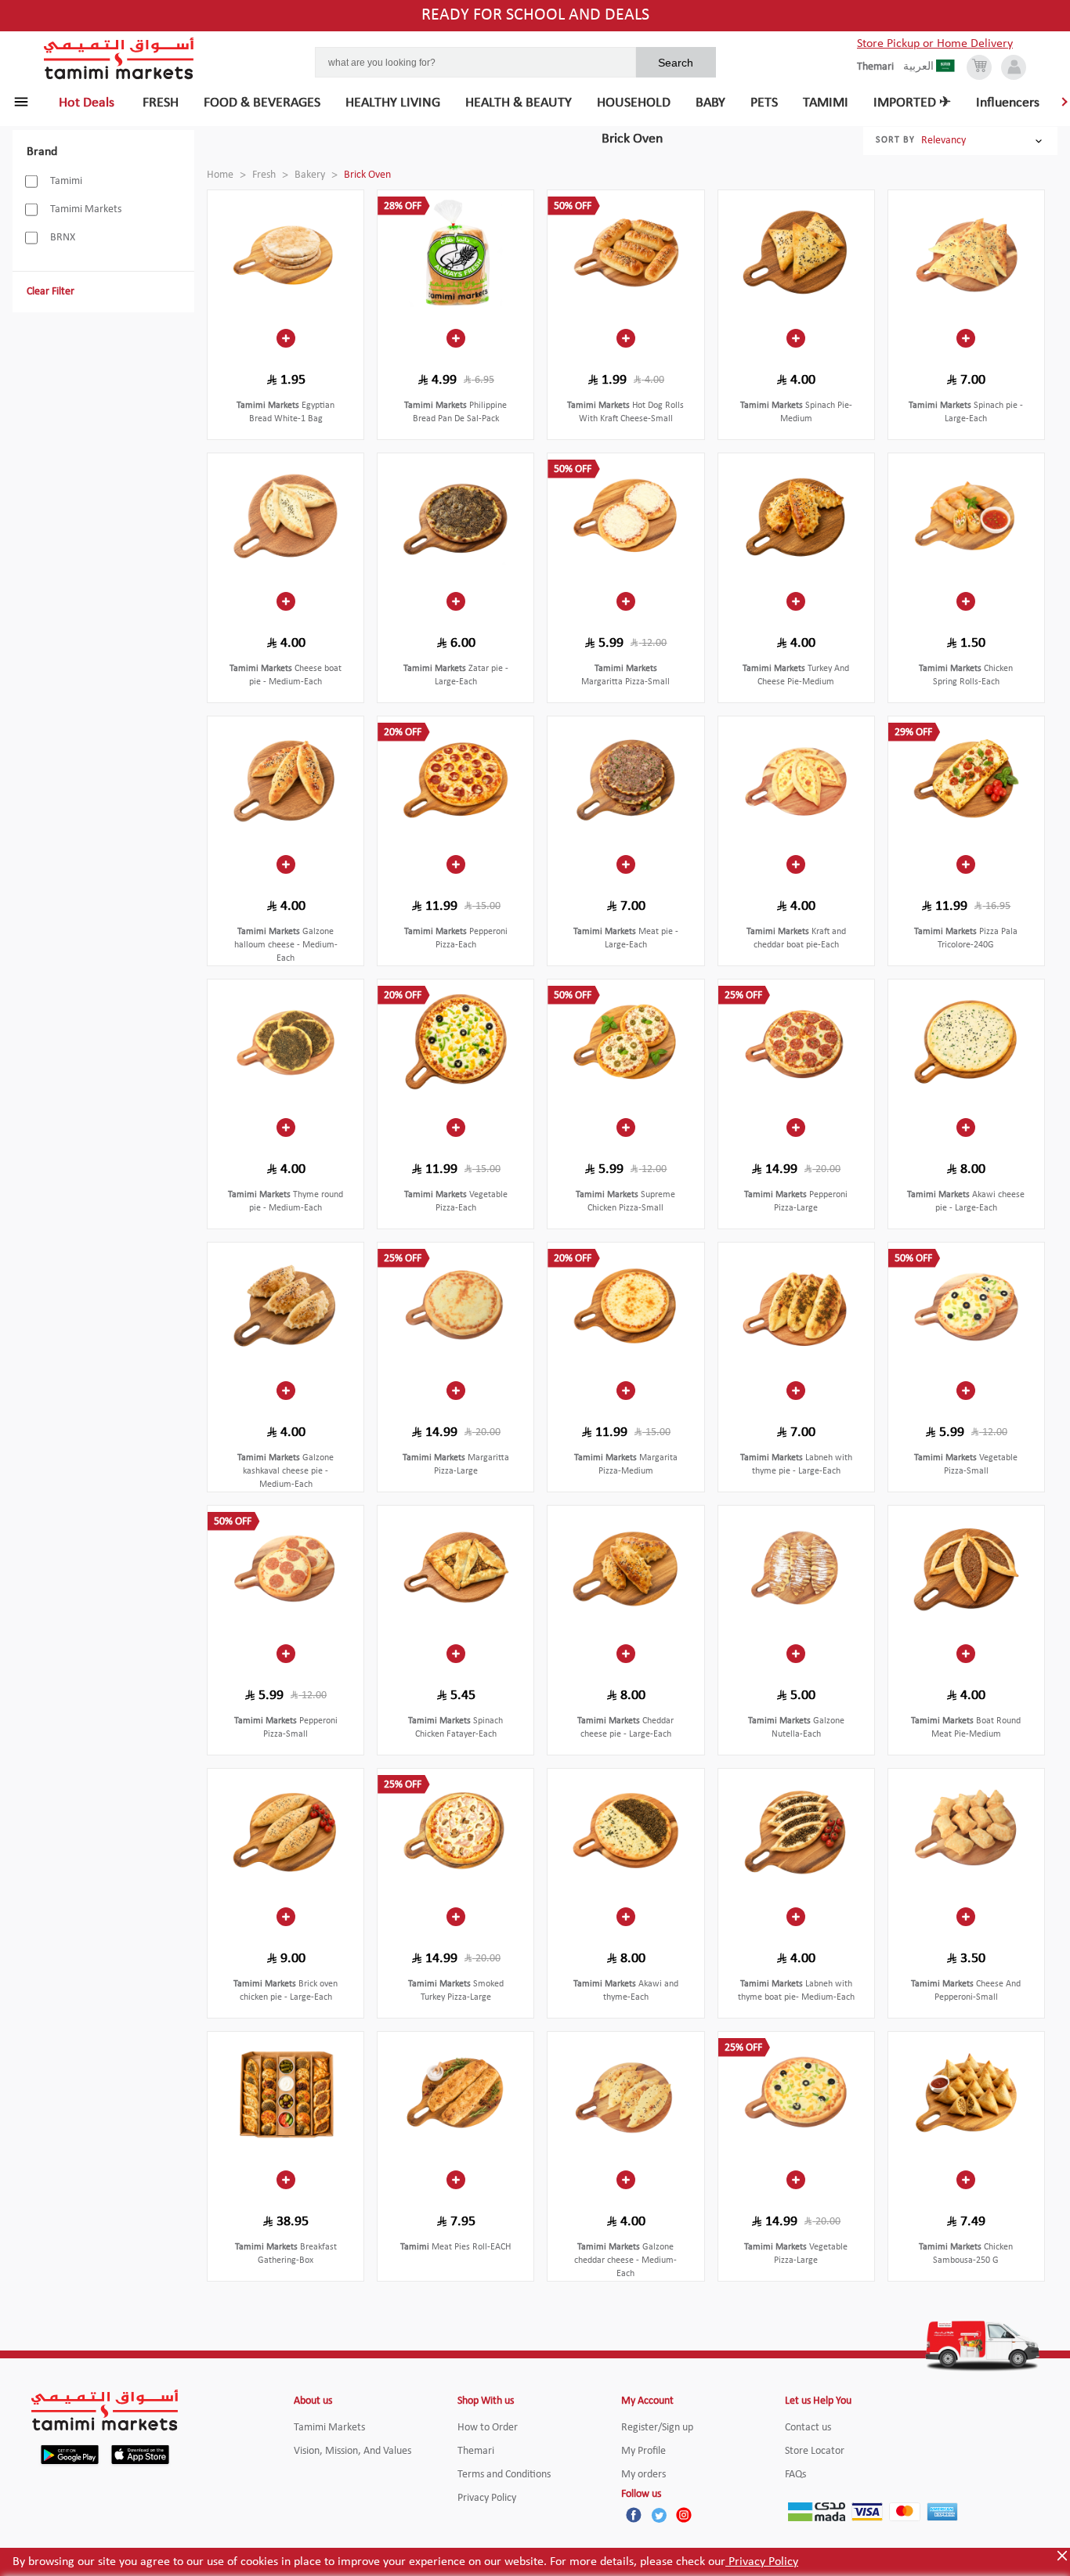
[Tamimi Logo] (119, 59)
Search (676, 63)
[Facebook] (634, 2515)
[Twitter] (659, 2515)
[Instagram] (684, 2515)
